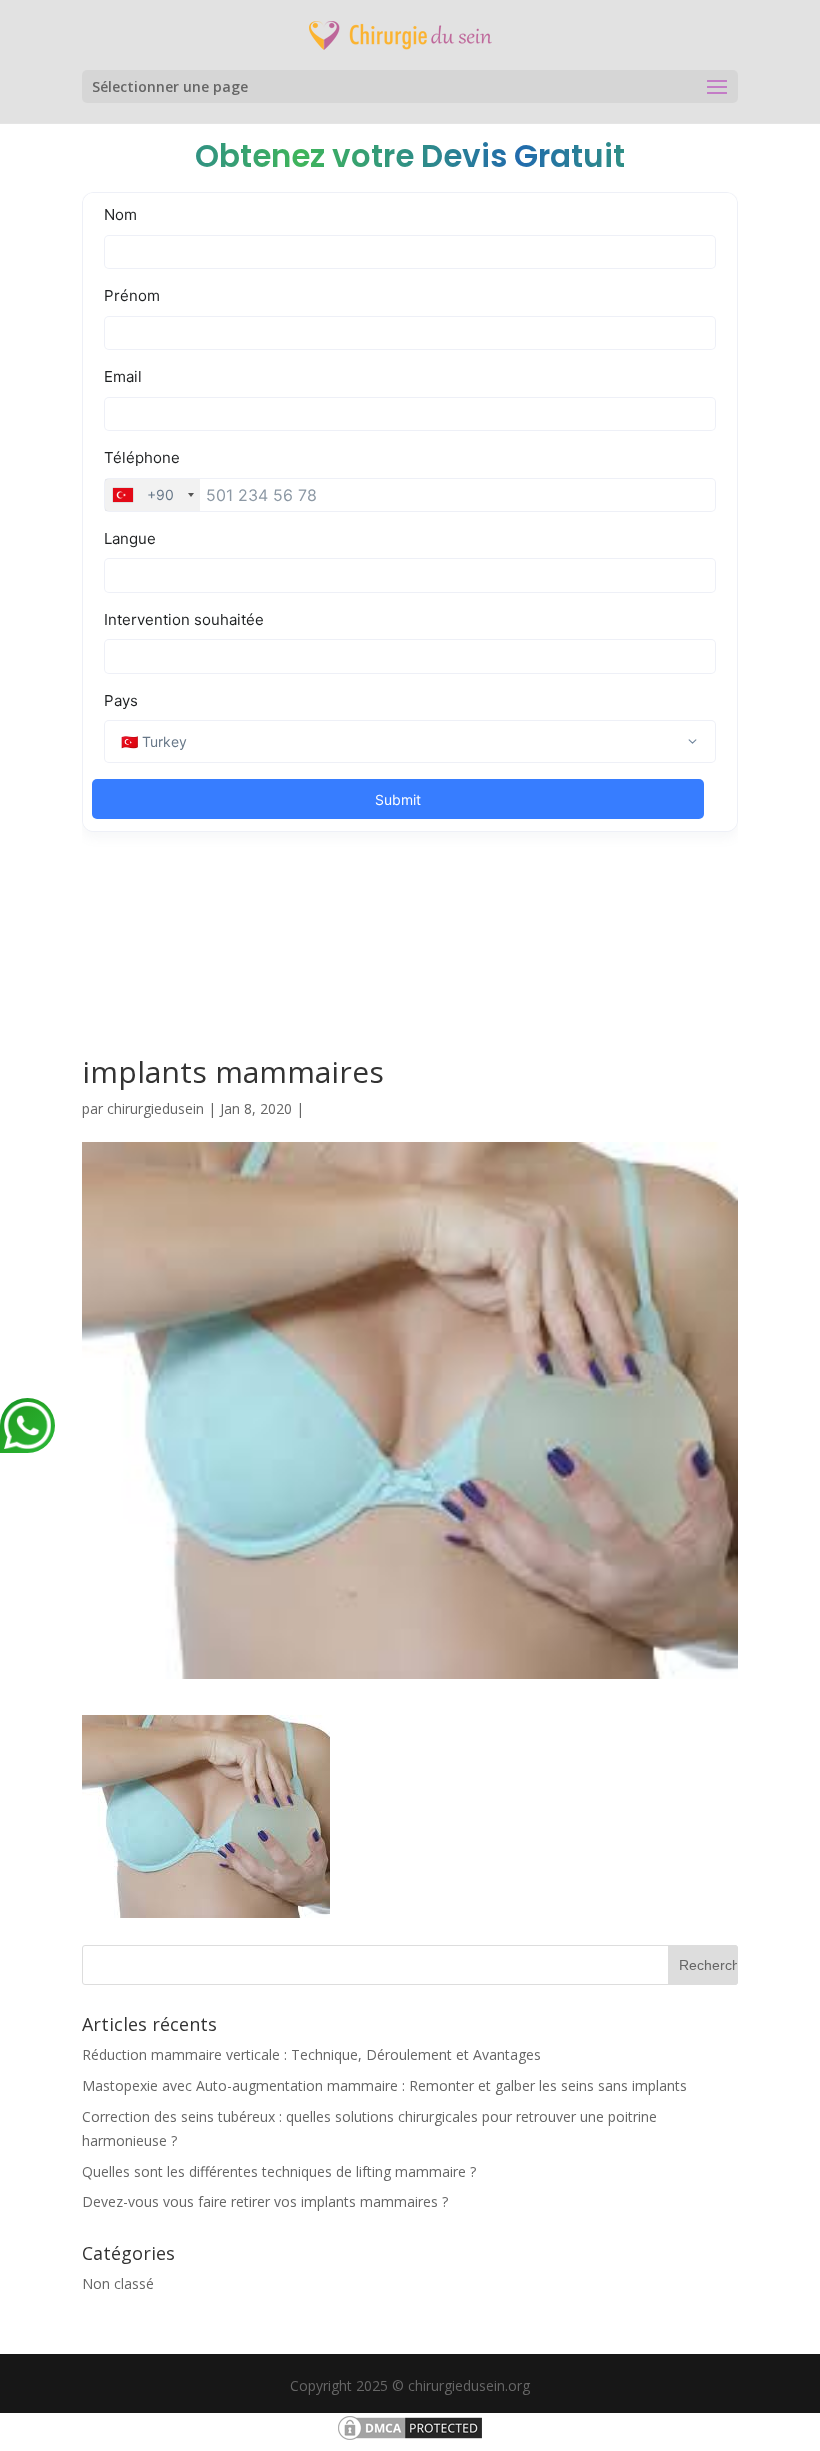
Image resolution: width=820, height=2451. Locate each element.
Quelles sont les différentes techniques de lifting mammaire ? (279, 2171)
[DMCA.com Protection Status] (410, 2437)
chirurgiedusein (155, 1108)
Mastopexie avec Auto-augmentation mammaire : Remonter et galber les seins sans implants (384, 2085)
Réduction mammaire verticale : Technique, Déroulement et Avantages (311, 2054)
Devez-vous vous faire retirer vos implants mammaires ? (265, 2201)
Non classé (118, 2283)
